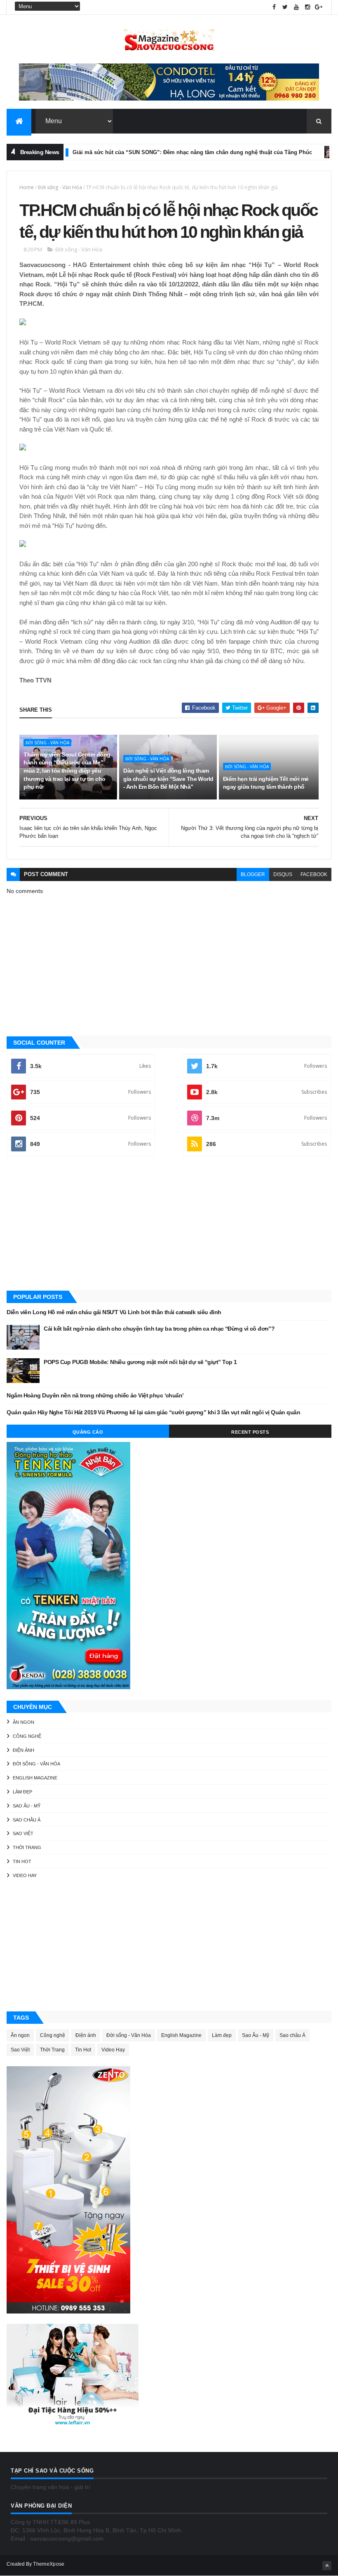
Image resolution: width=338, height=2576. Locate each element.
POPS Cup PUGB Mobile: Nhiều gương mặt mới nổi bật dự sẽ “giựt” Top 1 (140, 1362)
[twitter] (285, 7)
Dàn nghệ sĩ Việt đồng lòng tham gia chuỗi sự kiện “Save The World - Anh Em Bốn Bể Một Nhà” (168, 779)
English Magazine (35, 1778)
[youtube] (296, 7)
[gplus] (319, 7)
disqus (283, 874)
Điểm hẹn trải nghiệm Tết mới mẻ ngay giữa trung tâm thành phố (266, 783)
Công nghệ (27, 1736)
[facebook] (274, 7)
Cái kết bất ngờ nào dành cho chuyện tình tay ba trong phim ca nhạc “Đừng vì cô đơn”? (159, 1329)
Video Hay (25, 1875)
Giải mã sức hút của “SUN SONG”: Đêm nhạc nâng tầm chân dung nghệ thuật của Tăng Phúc (156, 152)
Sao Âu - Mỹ (27, 1806)
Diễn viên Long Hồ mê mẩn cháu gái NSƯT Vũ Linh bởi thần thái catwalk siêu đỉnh (114, 1312)
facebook (314, 874)
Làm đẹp (22, 1792)
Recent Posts (250, 1432)
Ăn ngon (23, 1722)
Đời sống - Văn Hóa (60, 187)
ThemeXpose (49, 2564)
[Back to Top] (327, 2566)
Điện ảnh (319, 152)
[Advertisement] (169, 1224)
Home (27, 187)
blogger (253, 874)
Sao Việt (23, 1833)
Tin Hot (22, 1861)
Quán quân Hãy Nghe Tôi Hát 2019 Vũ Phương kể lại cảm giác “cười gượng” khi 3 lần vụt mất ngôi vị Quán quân (153, 1412)
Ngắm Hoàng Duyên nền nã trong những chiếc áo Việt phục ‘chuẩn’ (95, 1395)
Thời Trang (27, 1847)
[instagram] (307, 7)
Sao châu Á (27, 1820)
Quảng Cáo (88, 1432)
